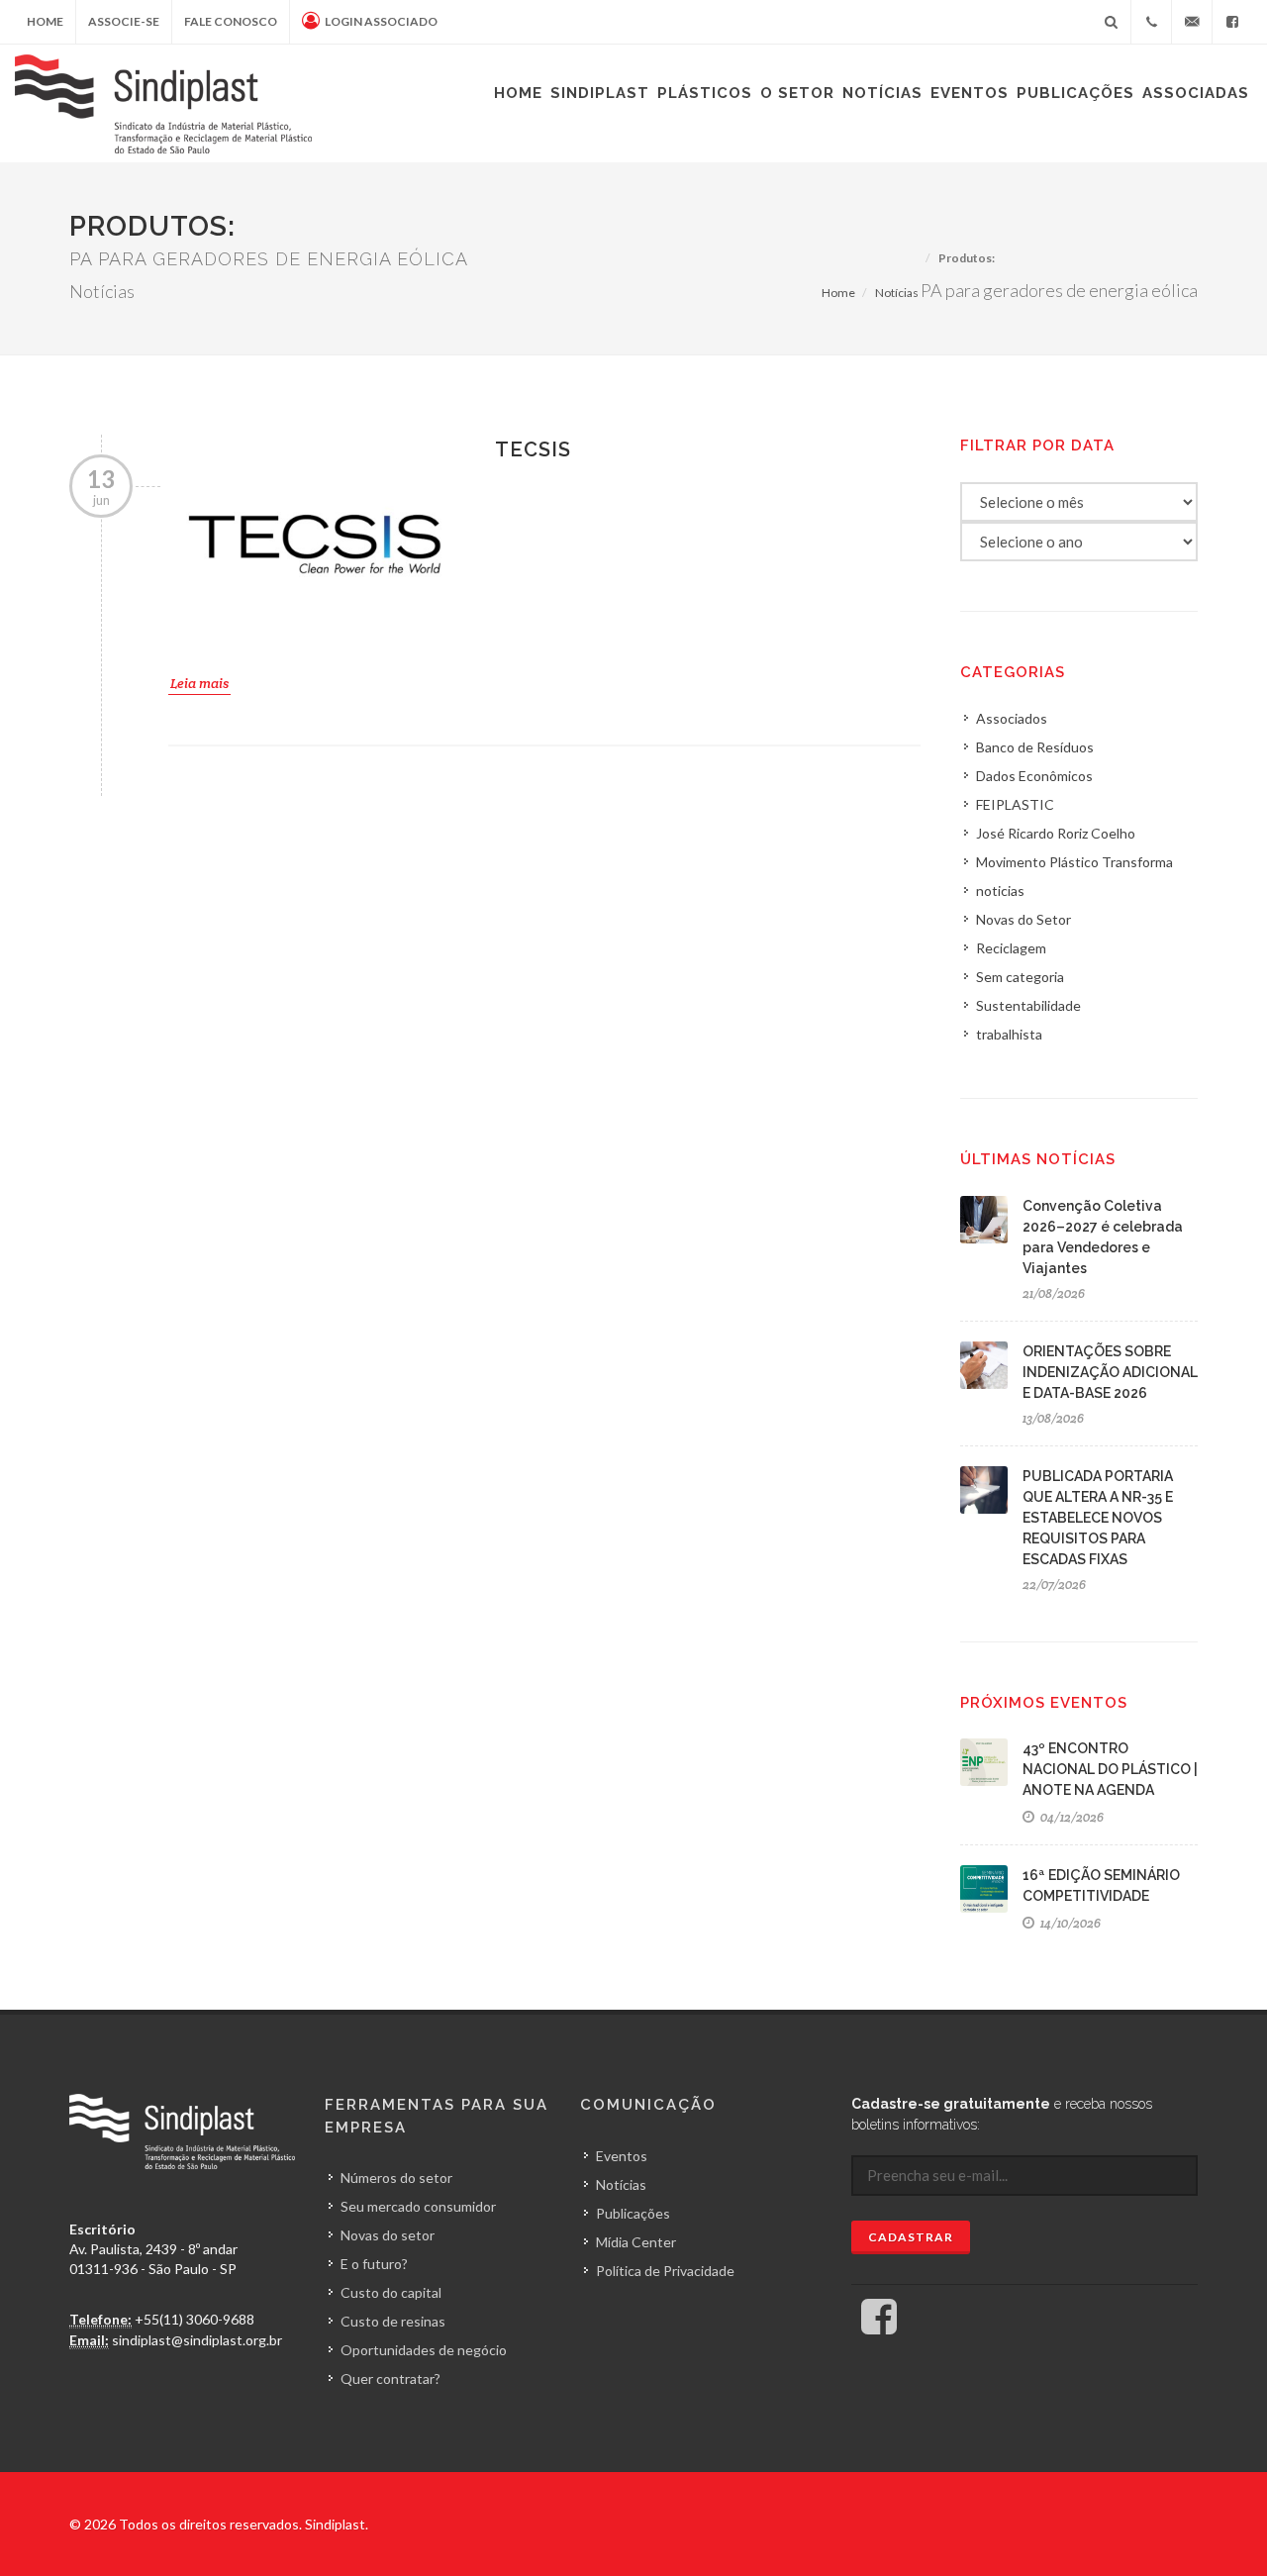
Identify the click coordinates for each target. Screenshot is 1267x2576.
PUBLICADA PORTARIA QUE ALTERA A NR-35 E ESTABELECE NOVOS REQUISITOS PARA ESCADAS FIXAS (1098, 1518)
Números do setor (396, 2178)
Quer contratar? (390, 2378)
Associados (1012, 718)
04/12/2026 (1071, 1817)
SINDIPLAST (600, 93)
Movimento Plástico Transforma (1074, 862)
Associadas (1196, 93)
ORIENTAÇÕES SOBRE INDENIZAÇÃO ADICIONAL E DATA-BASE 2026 (1110, 1372)
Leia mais (199, 683)
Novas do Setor (1023, 919)
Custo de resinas (393, 2321)
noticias (1000, 891)
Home (45, 21)
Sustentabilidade (1028, 1005)
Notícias (882, 93)
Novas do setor (388, 2235)
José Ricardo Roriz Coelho (1056, 833)
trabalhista (1009, 1034)
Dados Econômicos (1034, 776)
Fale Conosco (231, 21)
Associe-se (124, 21)
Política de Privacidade (665, 2271)
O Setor (797, 93)
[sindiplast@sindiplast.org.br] (1192, 22)
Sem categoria (1020, 977)
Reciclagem (1011, 948)
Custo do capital (391, 2292)
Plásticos (705, 93)
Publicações (1075, 93)
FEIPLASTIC (1015, 804)
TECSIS (533, 449)
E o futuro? (374, 2264)
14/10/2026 (1069, 1923)
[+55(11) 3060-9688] (1151, 22)
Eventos (970, 93)
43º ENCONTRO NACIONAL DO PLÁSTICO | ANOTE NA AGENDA (1110, 1769)
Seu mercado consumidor (418, 2206)
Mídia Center (636, 2242)
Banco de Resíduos (1035, 747)
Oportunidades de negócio (424, 2350)
